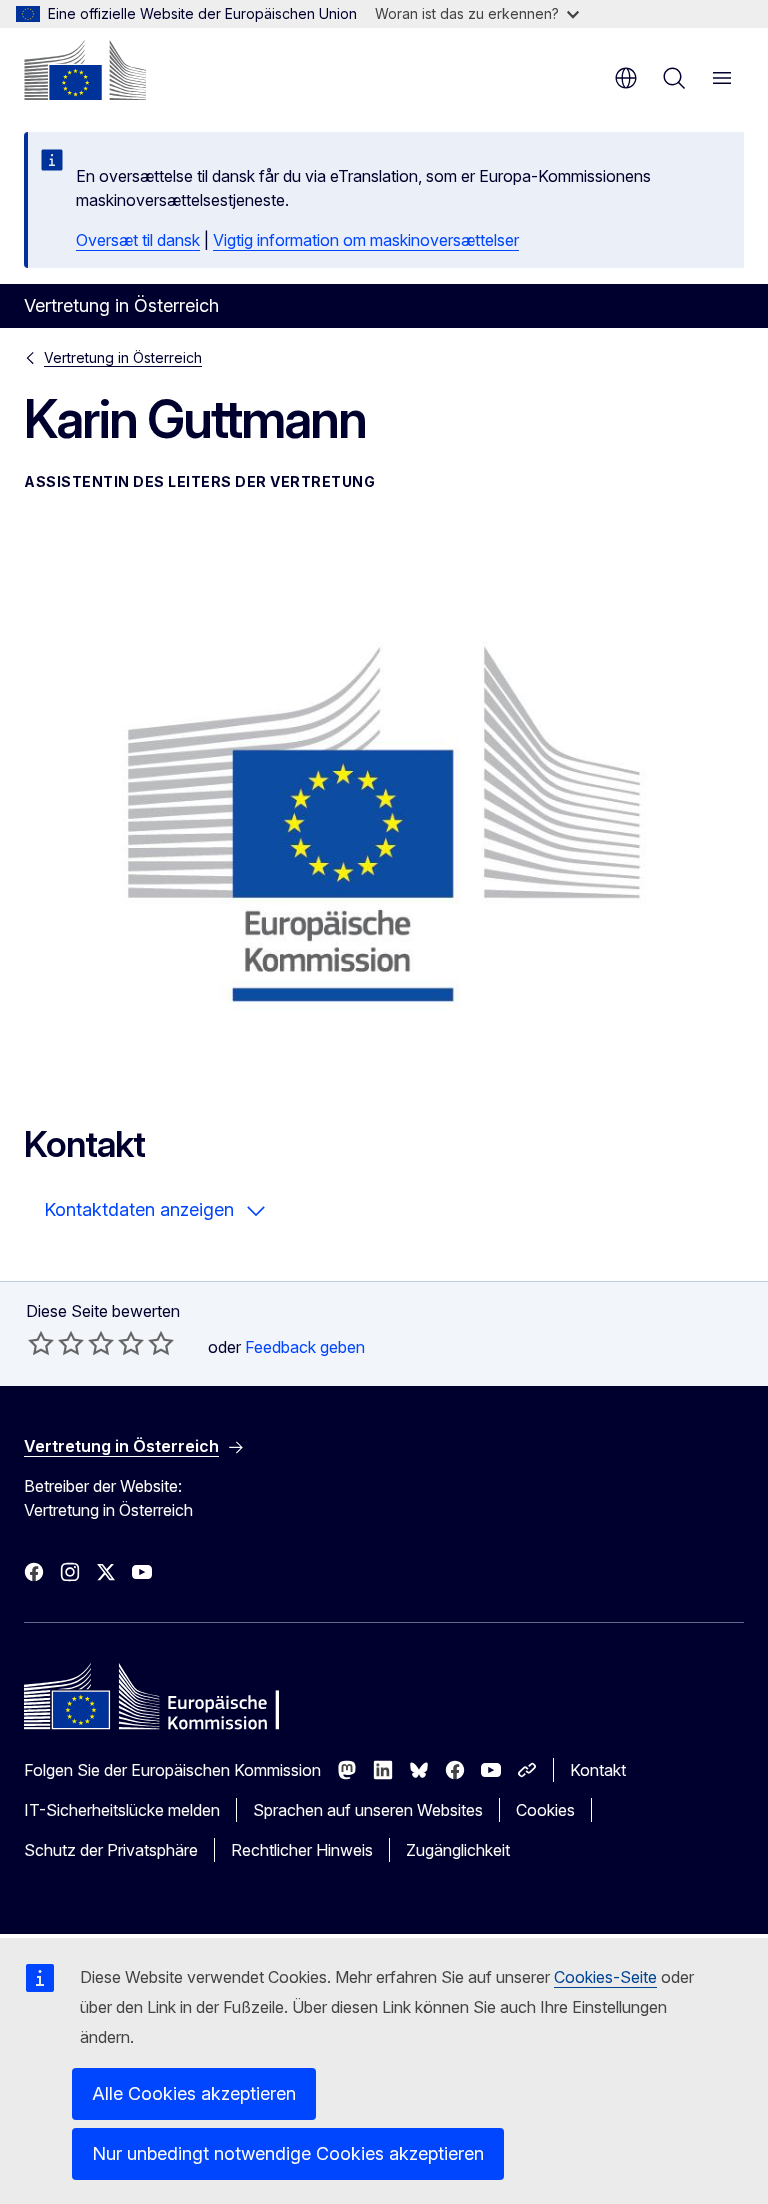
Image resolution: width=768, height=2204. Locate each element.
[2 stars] (56, 1343)
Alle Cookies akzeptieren (194, 2093)
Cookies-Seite (605, 1977)
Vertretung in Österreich (123, 357)
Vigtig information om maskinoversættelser (366, 240)
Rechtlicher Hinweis (302, 1850)
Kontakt (598, 1770)
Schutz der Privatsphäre (111, 1850)
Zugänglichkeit (458, 1850)
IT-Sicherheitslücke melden (122, 1810)
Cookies (545, 1810)
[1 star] (41, 1343)
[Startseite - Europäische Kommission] (85, 70)
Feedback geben (305, 1347)
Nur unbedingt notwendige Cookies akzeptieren (288, 2153)
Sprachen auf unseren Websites (368, 1810)
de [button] (626, 78)
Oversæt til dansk (138, 240)
